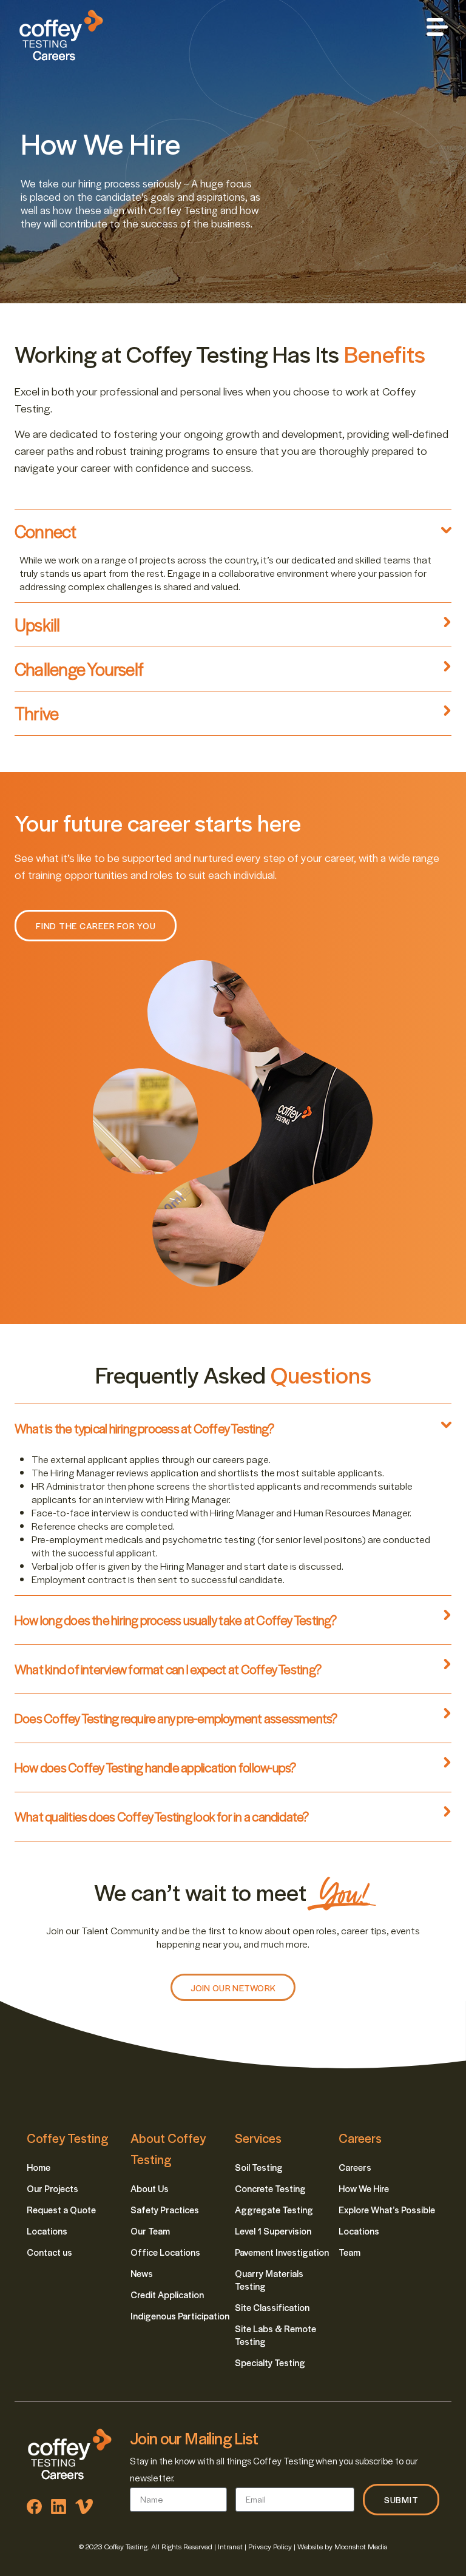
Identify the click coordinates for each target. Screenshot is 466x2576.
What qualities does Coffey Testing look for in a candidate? (162, 1816)
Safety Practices (165, 2209)
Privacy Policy (270, 2546)
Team (349, 2252)
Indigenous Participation (180, 2315)
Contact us (49, 2252)
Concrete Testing (270, 2188)
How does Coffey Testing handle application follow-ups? (155, 1767)
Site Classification (272, 2307)
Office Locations (165, 2252)
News (142, 2273)
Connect (46, 531)
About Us (150, 2188)
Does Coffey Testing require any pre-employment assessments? (176, 1718)
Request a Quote (61, 2209)
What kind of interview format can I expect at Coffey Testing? (168, 1669)
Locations (47, 2231)
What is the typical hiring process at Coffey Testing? (144, 1428)
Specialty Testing (270, 2362)
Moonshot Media (361, 2546)
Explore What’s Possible (387, 2209)
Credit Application (167, 2294)
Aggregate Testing (274, 2209)
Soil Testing (259, 2167)
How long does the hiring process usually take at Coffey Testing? (176, 1620)
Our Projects (52, 2188)
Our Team (150, 2231)
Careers (355, 2167)
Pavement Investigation (282, 2252)
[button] (437, 28)
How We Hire (364, 2188)
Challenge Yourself (79, 668)
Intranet (231, 2546)
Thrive (36, 713)
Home (39, 2167)
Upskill (37, 624)
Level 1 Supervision (273, 2231)
